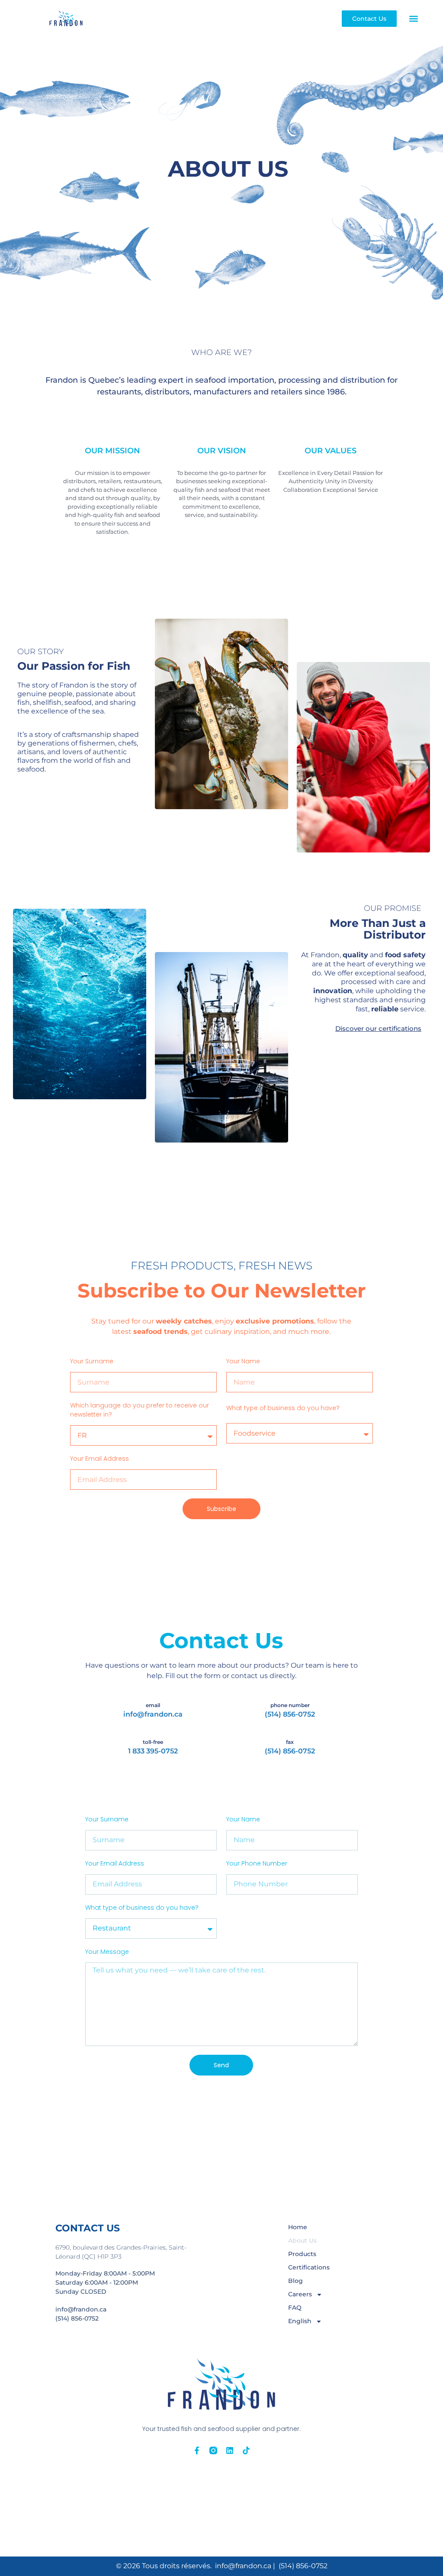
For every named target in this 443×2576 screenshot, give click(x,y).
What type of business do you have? (283, 1408)
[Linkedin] (230, 2450)
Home (298, 2227)
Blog (295, 2281)
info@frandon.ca (153, 1714)
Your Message (107, 1952)
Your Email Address (100, 1459)
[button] (414, 18)
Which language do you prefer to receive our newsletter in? (140, 1410)
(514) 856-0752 (290, 1714)
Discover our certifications (378, 1028)
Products (302, 2254)
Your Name (243, 1361)
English (300, 2321)
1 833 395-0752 (153, 1751)
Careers (300, 2294)
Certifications (309, 2267)
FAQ (295, 2308)
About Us (302, 2240)
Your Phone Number (257, 1863)
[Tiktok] (246, 2450)
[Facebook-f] (197, 2450)
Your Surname (92, 1361)
